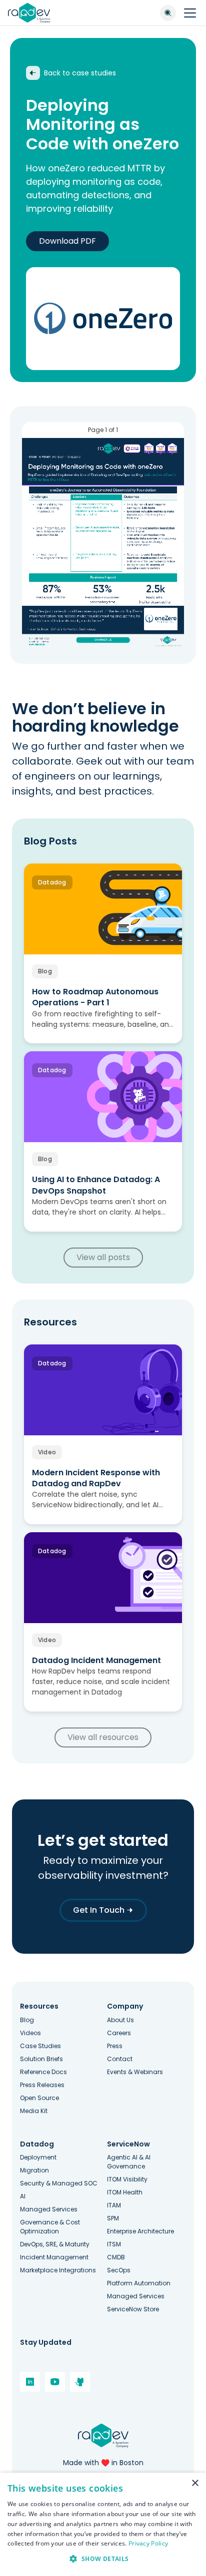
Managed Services (49, 2209)
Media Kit (34, 2111)
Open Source (39, 2098)
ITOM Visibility (127, 2179)
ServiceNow (128, 2144)
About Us (120, 2020)
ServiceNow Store (133, 2309)
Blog (27, 2020)
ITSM (114, 2244)
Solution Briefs (41, 2059)
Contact (120, 2059)
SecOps (119, 2270)
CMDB (116, 2257)
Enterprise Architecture (140, 2231)
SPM (113, 2218)
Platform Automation (139, 2283)
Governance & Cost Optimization (50, 2227)
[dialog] (103, 2524)
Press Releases (42, 2085)
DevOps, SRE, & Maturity (55, 2244)
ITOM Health (125, 2192)
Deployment (38, 2157)
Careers (119, 2033)
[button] (103, 2559)
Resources (39, 2006)
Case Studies (40, 2046)
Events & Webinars (135, 2072)
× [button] (195, 2483)
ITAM (114, 2205)
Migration (34, 2170)
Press (115, 2046)
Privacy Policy (148, 2543)
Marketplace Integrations (58, 2270)
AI (23, 2196)
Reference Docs (43, 2072)
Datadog (37, 2144)
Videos (30, 2033)
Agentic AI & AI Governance (129, 2162)
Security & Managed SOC (59, 2183)
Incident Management (54, 2257)
